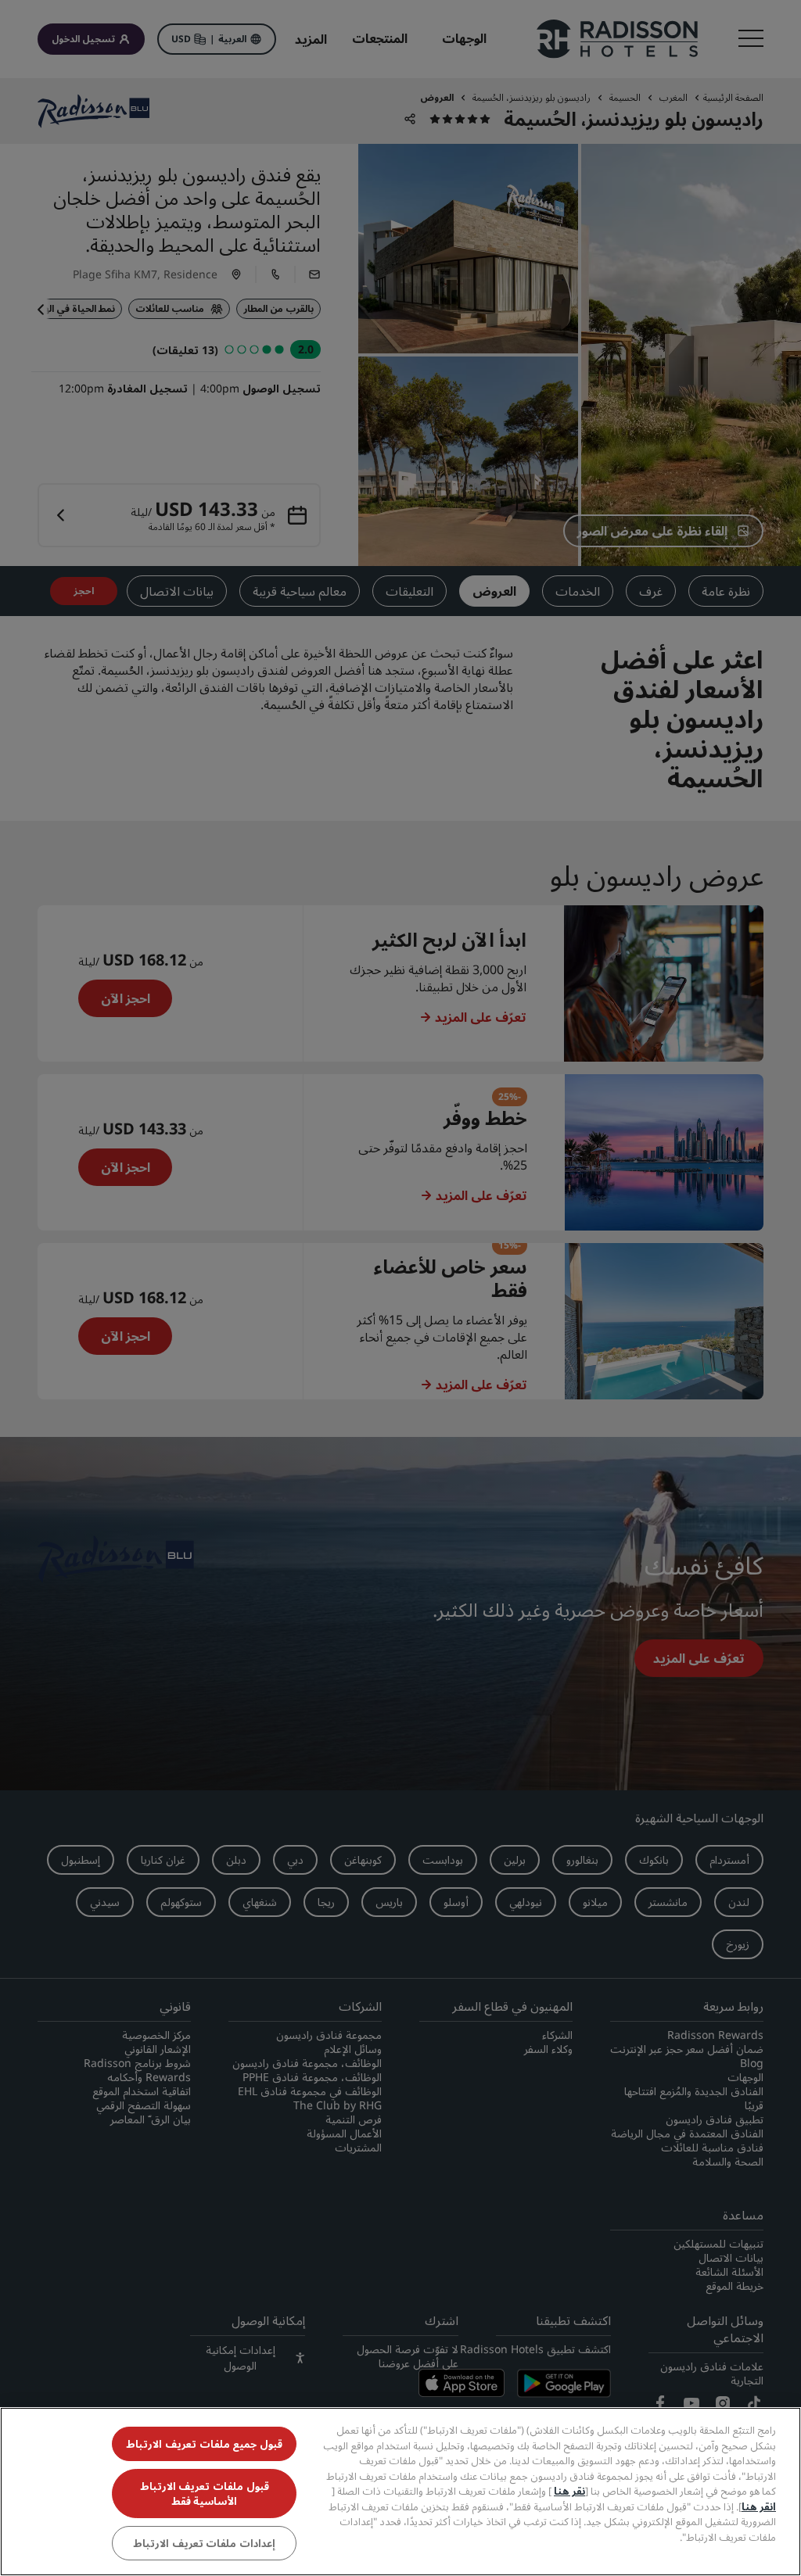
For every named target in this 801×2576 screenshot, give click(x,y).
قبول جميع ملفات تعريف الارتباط (204, 2444)
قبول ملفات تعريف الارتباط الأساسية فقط (205, 2493)
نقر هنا (569, 2491)
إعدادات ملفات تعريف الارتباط (204, 2543)
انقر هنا (759, 2506)
